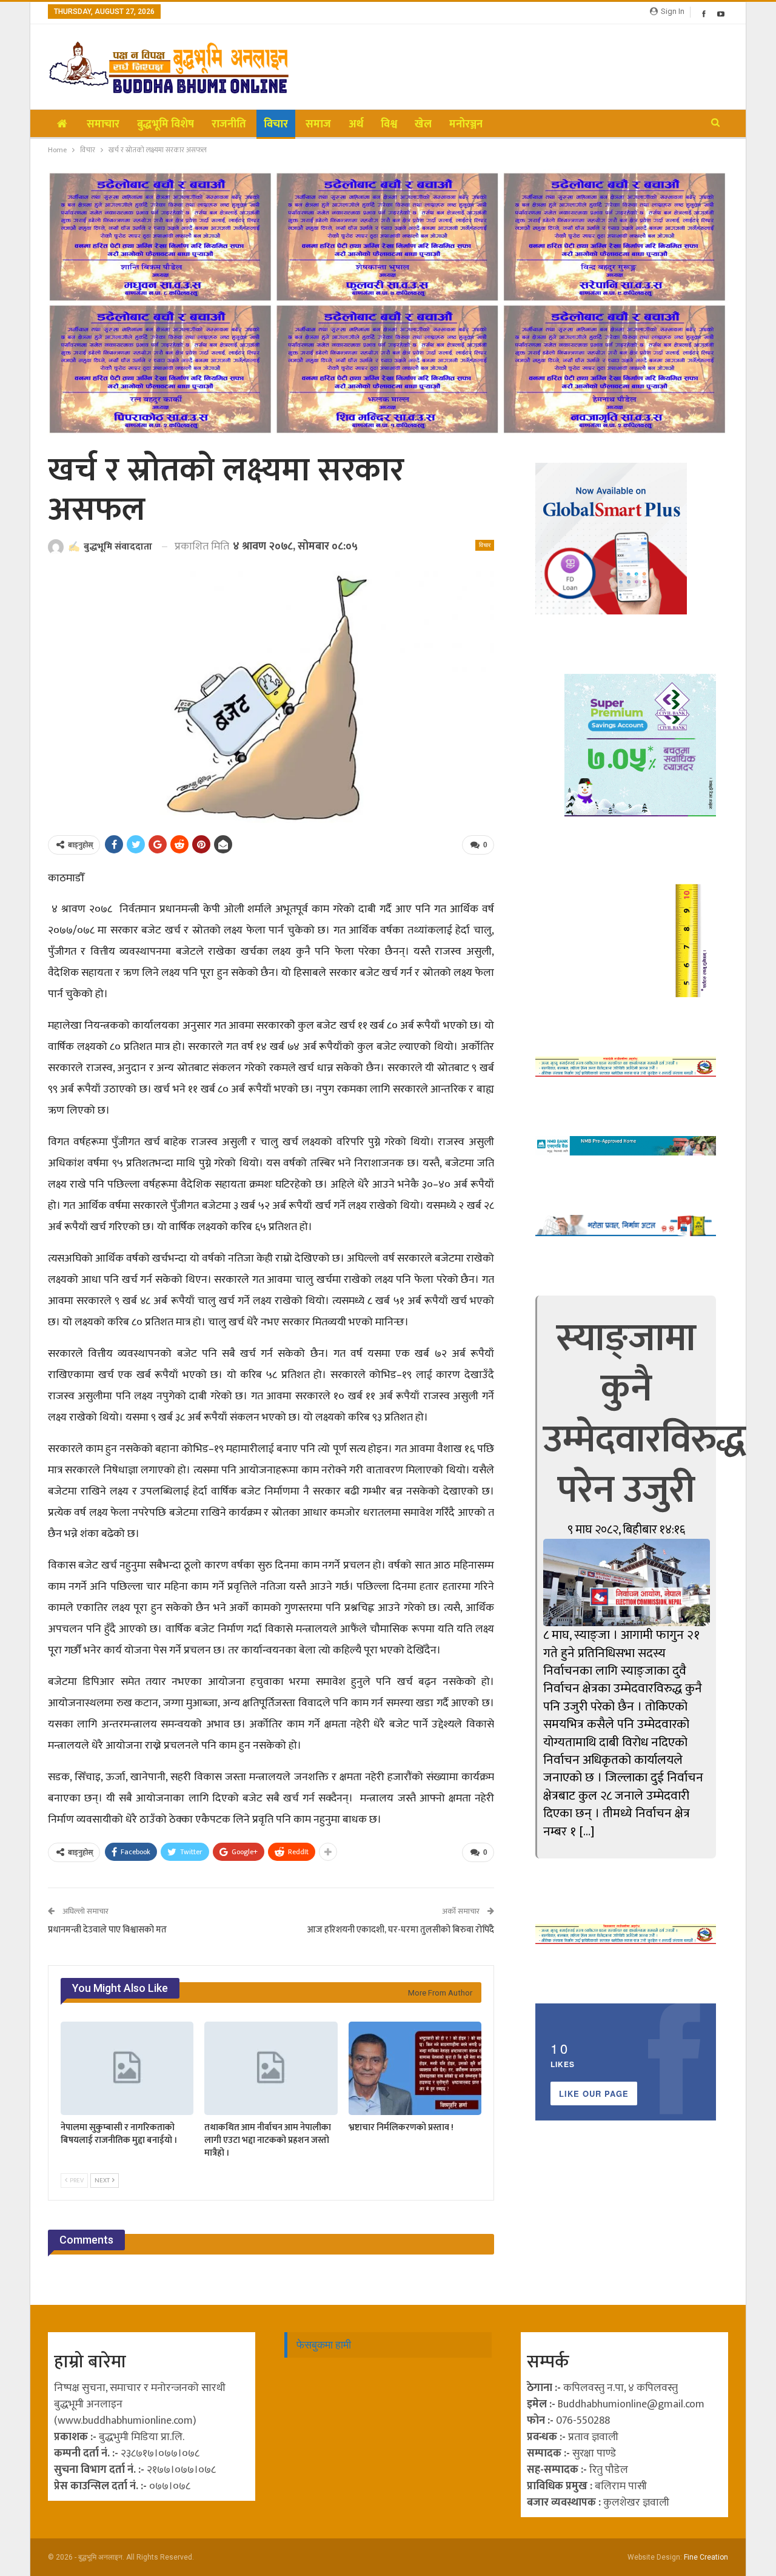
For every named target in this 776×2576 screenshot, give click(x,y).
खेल (423, 124)
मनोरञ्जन (466, 124)
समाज (318, 124)
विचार (276, 124)
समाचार (103, 124)
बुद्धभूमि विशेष (166, 124)
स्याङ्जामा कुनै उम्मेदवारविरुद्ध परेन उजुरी (644, 1414)
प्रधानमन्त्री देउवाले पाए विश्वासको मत (107, 1930)
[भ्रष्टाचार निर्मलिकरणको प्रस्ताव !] (415, 2068)
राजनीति (229, 124)
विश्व (389, 124)
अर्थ (356, 124)
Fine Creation (706, 2557)
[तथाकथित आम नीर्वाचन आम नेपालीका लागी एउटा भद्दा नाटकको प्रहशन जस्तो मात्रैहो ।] (271, 2068)
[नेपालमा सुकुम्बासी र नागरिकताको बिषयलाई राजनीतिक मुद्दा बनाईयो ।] (127, 2068)
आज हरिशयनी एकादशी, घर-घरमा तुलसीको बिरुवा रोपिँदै (401, 1930)
